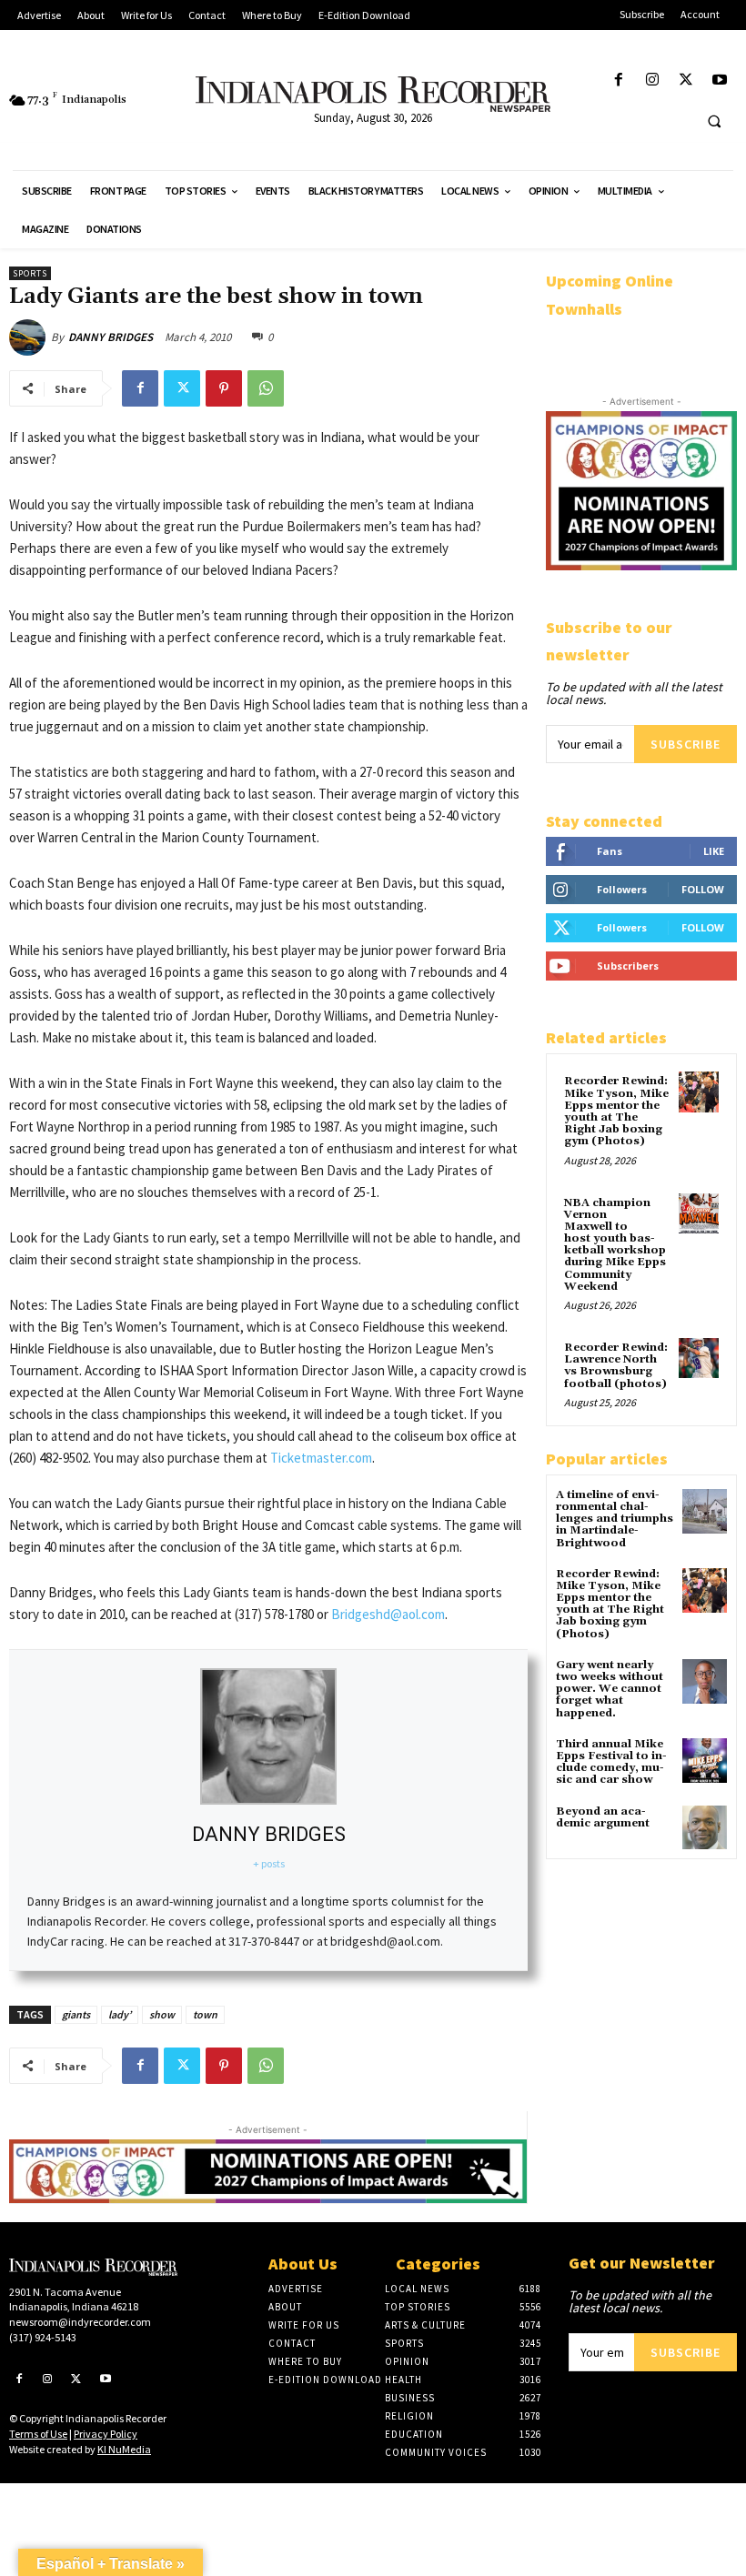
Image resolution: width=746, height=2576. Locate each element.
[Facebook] (618, 80)
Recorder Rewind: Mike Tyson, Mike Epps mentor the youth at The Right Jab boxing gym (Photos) (616, 1111)
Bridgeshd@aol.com (388, 1614)
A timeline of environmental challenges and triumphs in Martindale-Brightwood (615, 1519)
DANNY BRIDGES (111, 337)
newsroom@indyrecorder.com (80, 2322)
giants (76, 2014)
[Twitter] (686, 80)
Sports (30, 273)
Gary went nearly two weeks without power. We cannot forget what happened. (610, 1689)
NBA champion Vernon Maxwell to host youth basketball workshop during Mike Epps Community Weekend (615, 1245)
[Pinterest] (224, 388)
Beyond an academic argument (603, 1817)
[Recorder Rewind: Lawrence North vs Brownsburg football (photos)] (699, 1358)
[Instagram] (652, 80)
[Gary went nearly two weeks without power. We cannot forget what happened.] (705, 1681)
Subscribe (686, 744)
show (162, 2014)
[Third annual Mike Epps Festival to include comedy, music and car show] (705, 1761)
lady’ (120, 2014)
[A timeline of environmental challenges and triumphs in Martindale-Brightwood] (705, 1511)
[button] (714, 121)
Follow (703, 889)
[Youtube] (720, 80)
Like (714, 851)
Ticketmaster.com (321, 1458)
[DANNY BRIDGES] (30, 337)
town (205, 2014)
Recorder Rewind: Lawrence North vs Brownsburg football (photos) (616, 1366)
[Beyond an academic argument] (705, 1828)
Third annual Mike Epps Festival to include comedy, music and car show (611, 1762)
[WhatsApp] (266, 388)
